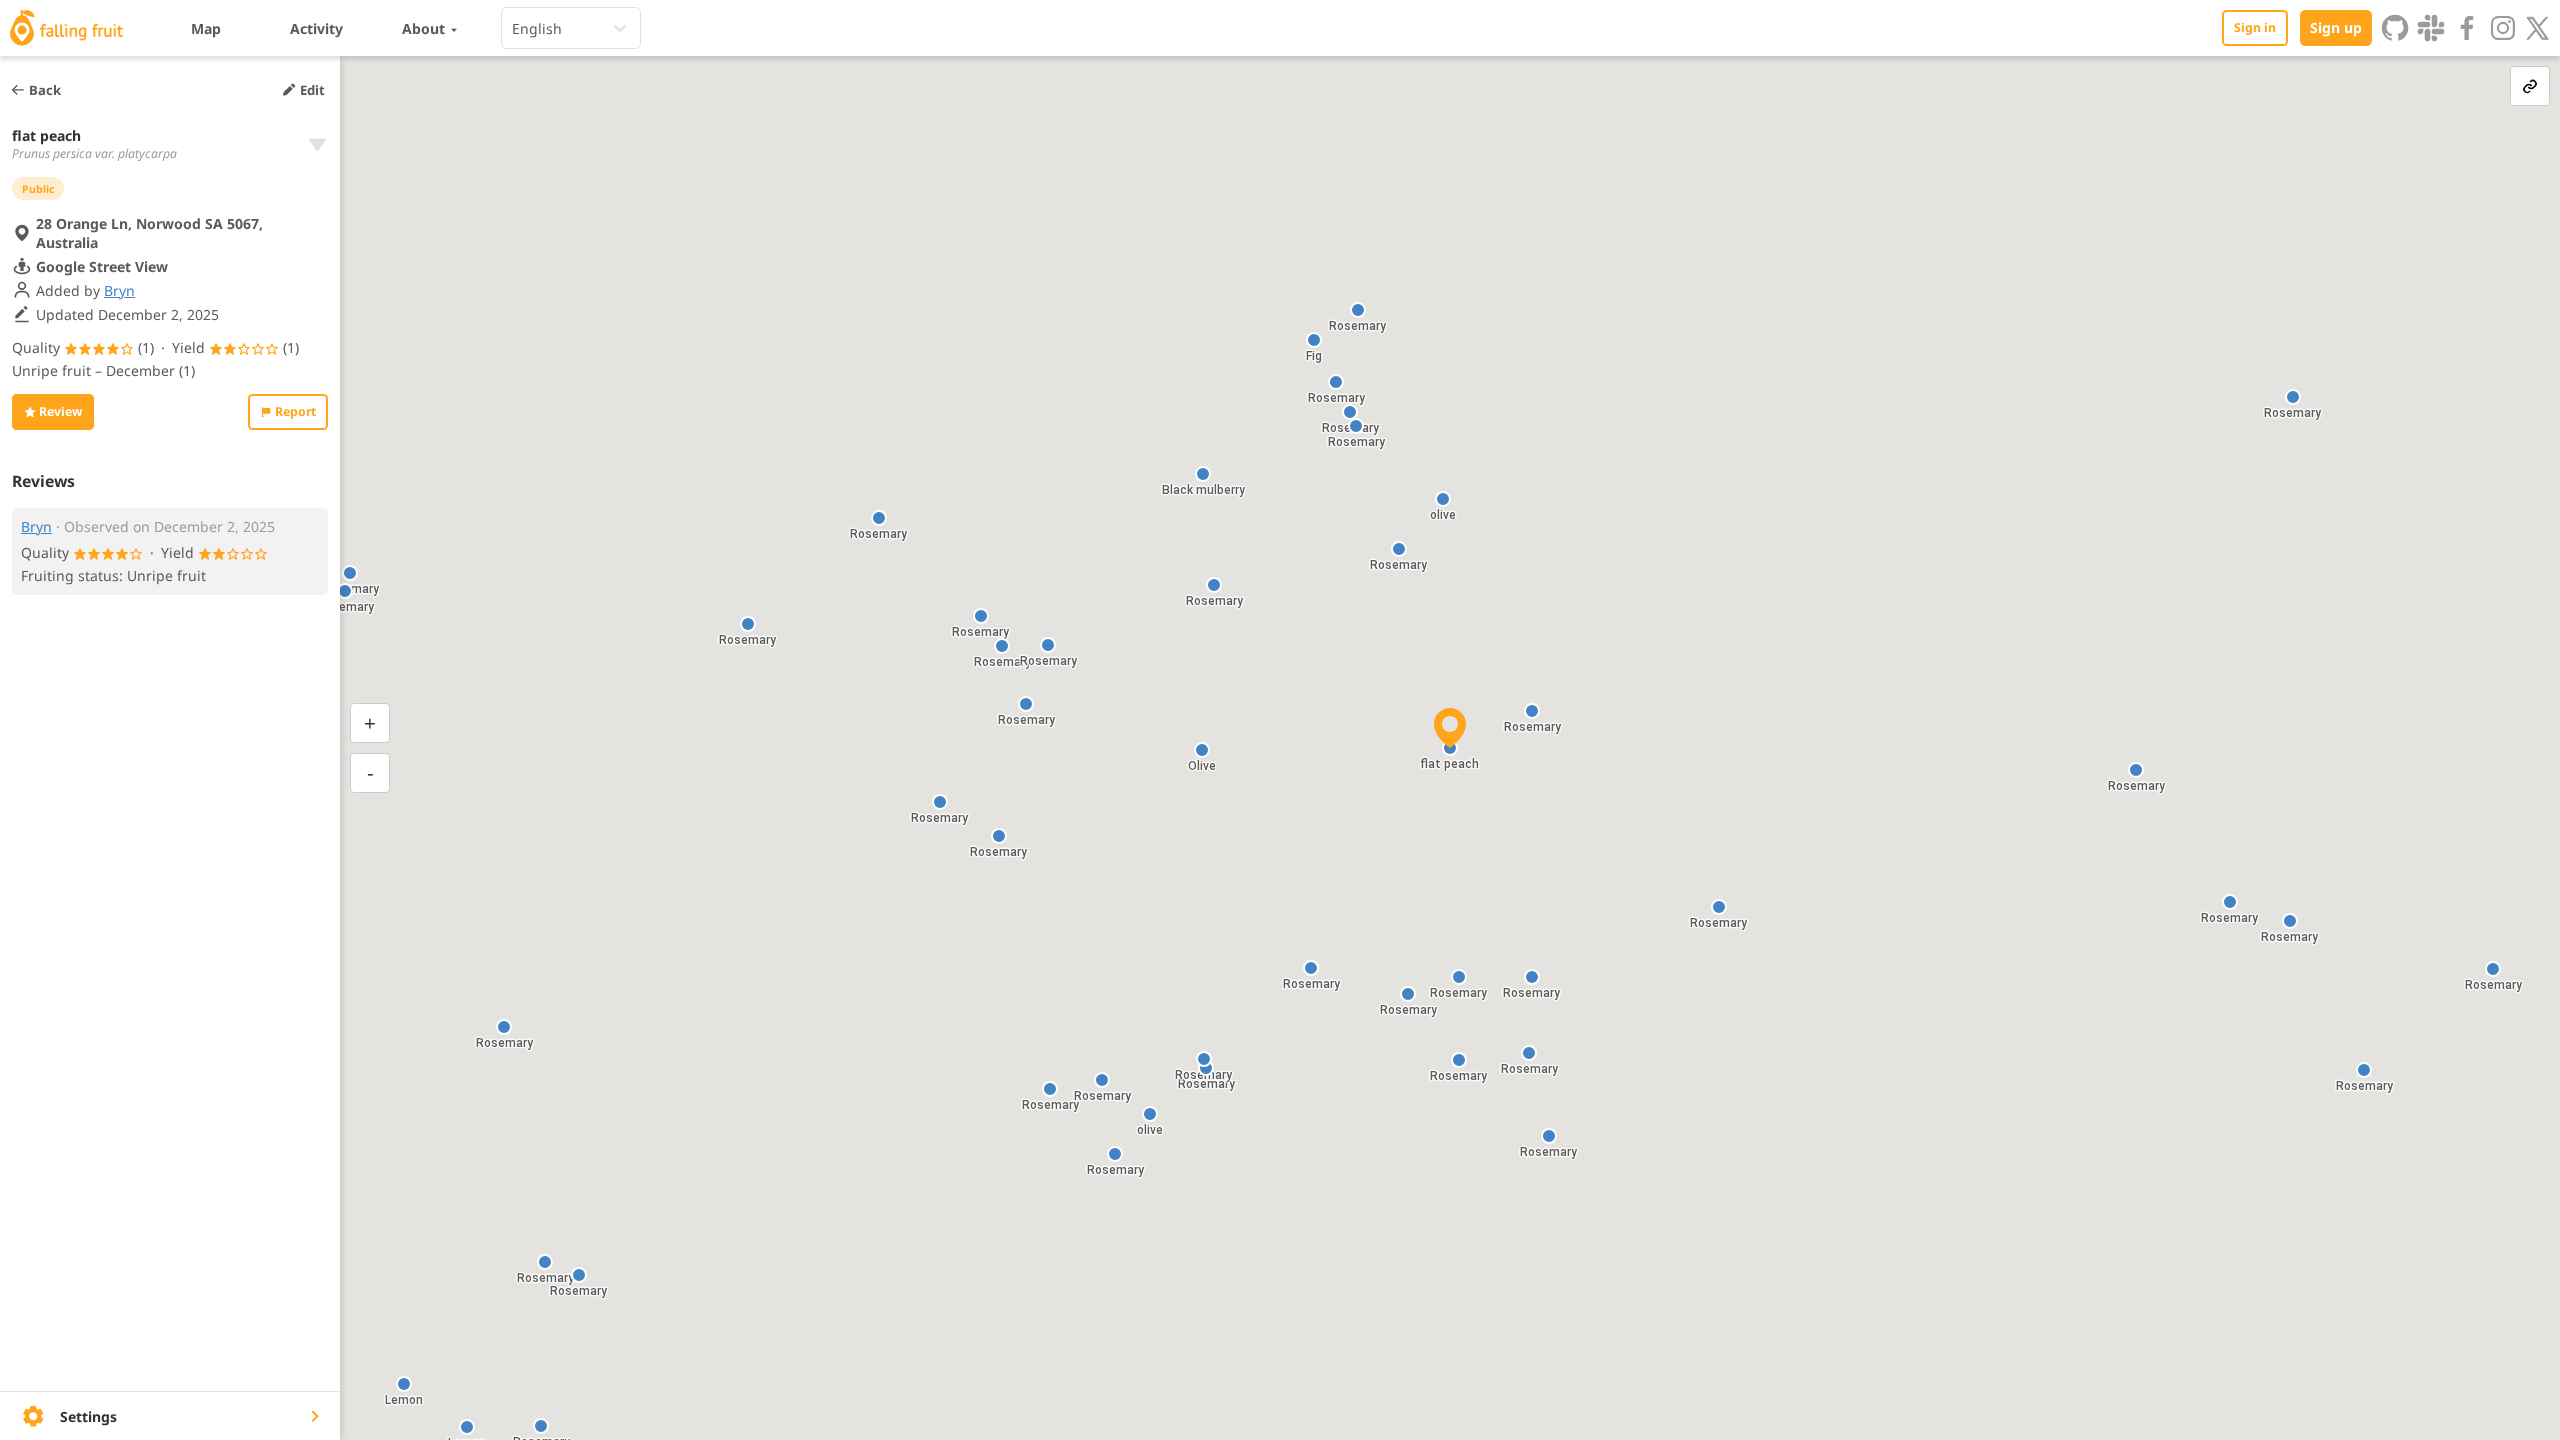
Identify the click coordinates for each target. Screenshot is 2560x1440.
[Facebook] (2467, 28)
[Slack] (2431, 28)
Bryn (119, 290)
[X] (2538, 28)
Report (295, 411)
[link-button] (2530, 86)
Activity (316, 28)
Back (45, 90)
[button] (504, 1027)
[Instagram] (2503, 28)
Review (60, 411)
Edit (312, 90)
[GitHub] (2395, 28)
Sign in (2255, 27)
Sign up (2336, 27)
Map (206, 28)
